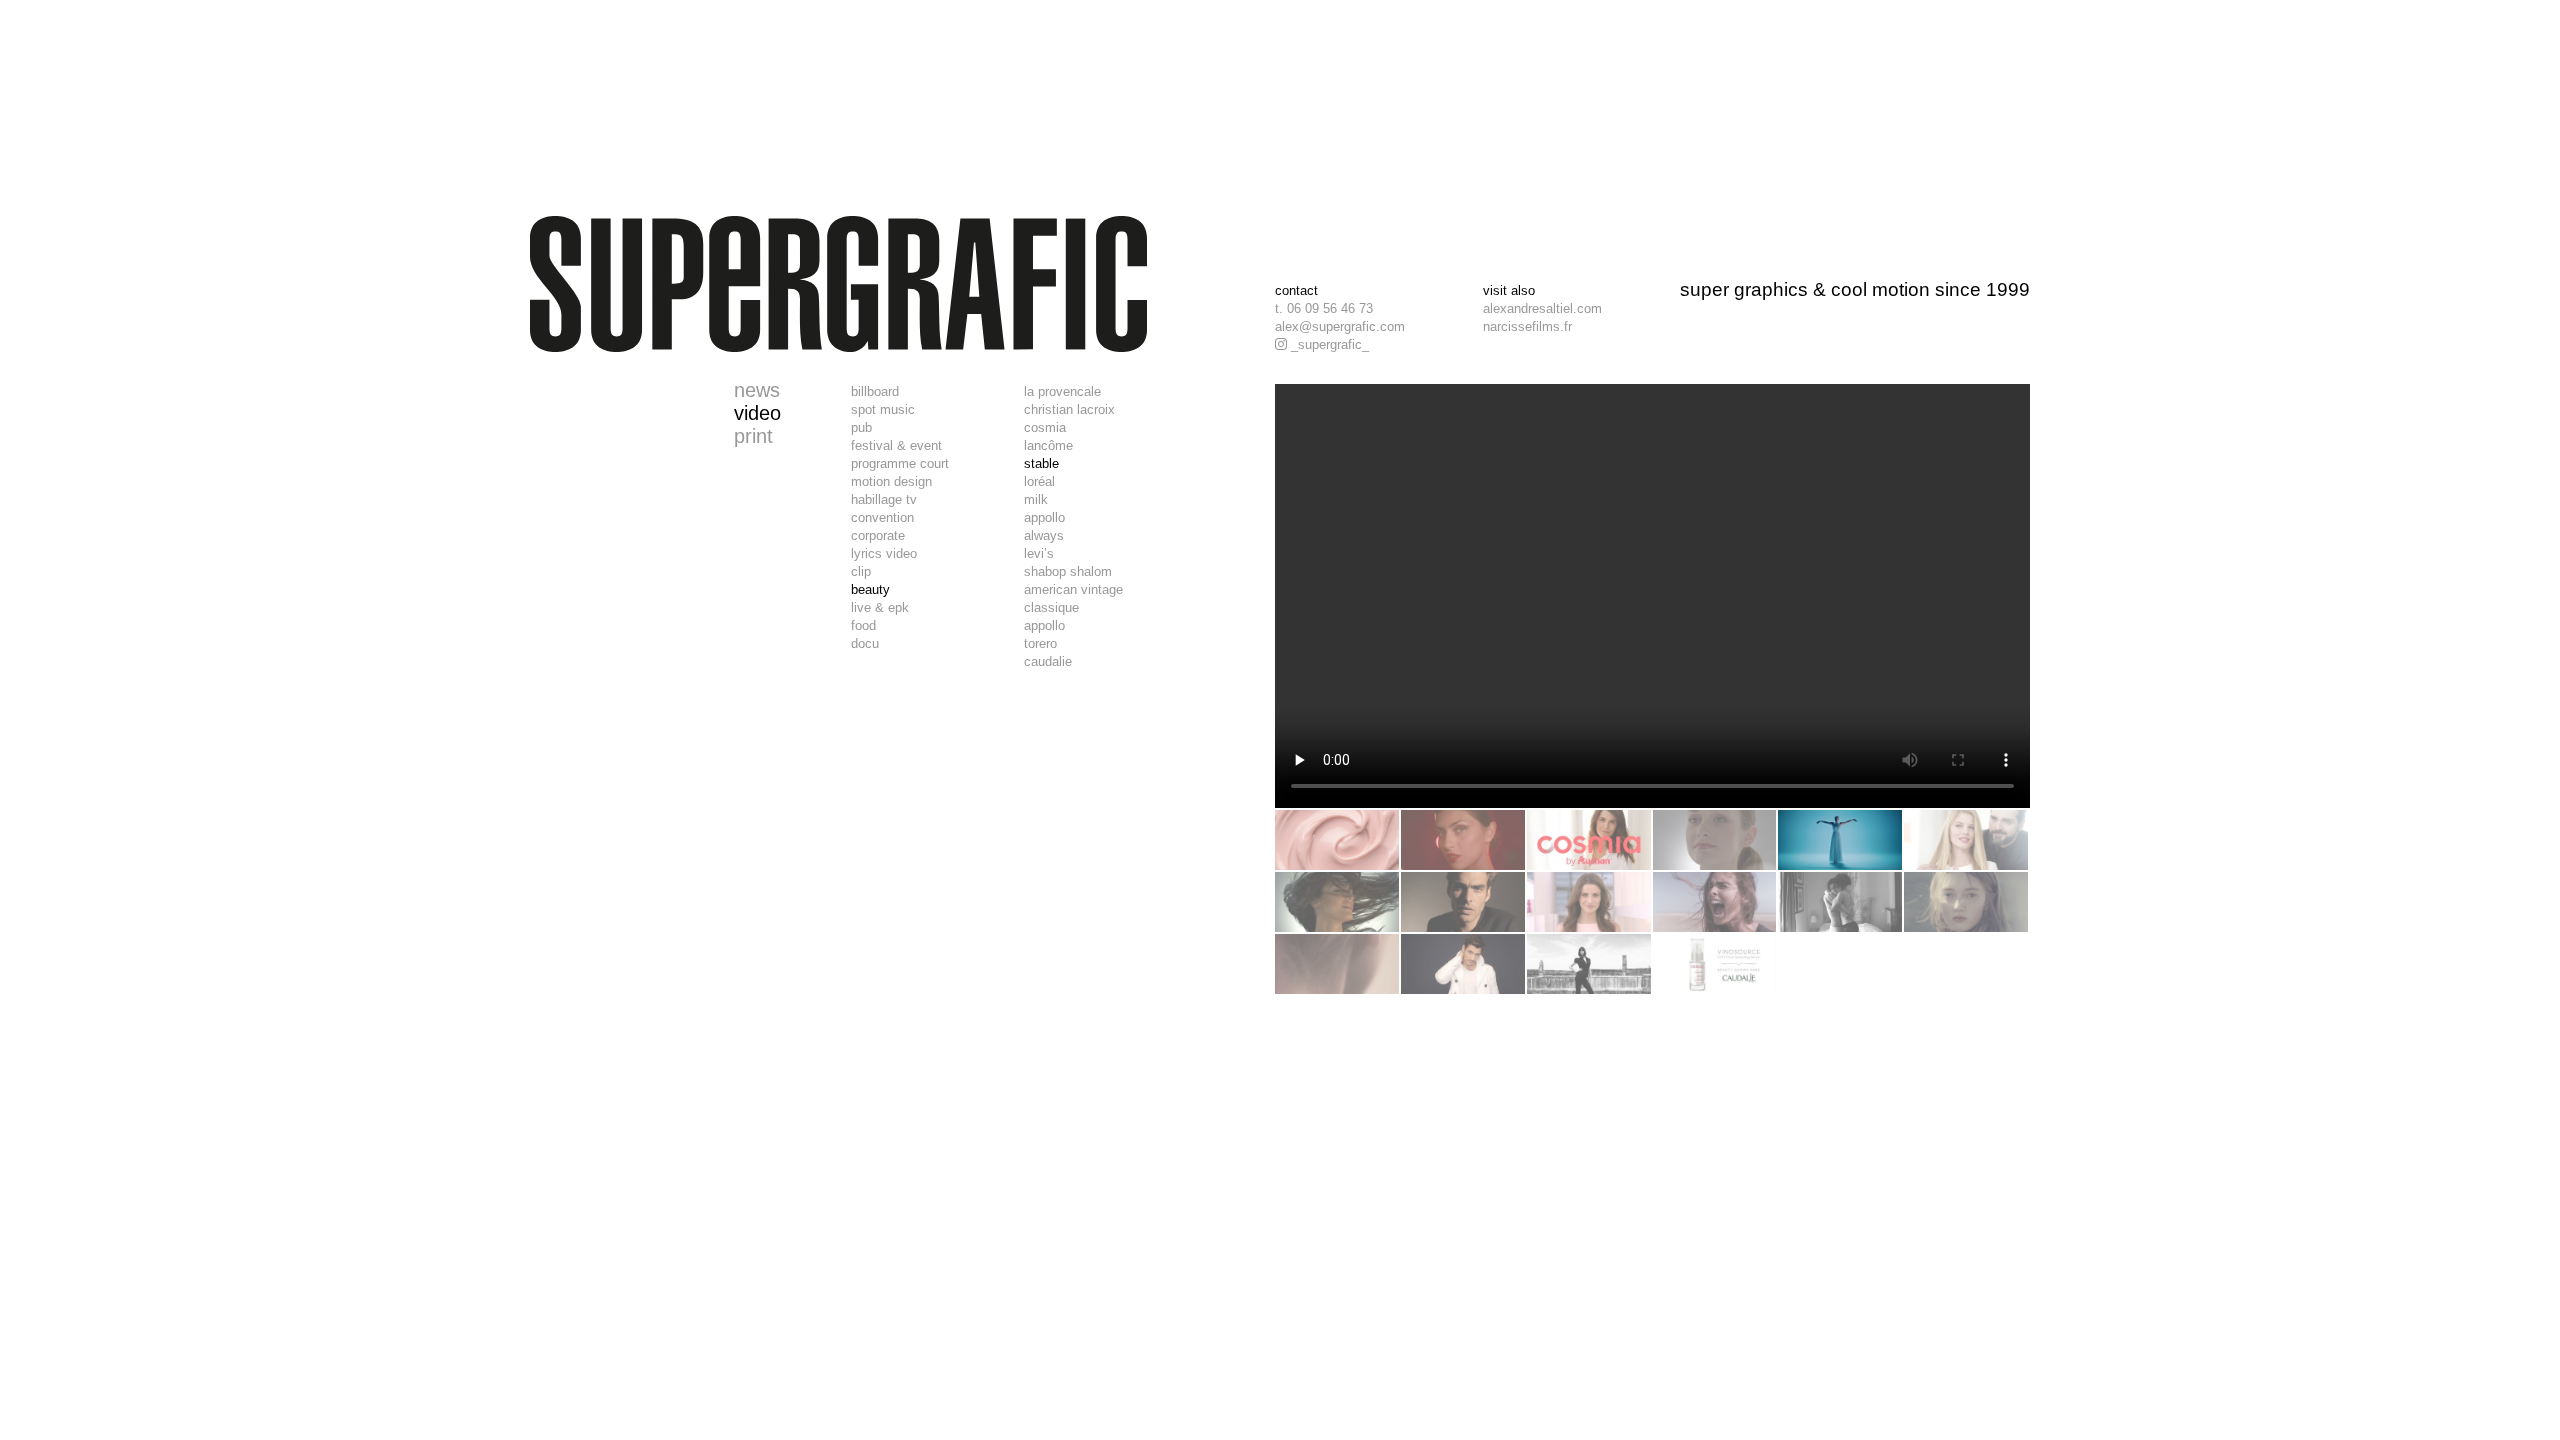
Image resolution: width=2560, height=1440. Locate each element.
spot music (883, 409)
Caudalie (1048, 661)
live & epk (880, 607)
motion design (891, 481)
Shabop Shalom (1068, 571)
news (757, 390)
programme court (900, 463)
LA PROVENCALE (1062, 391)
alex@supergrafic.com (1340, 326)
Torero (1040, 643)
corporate (878, 535)
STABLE (1041, 463)
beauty (870, 589)
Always (1044, 535)
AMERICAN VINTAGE (1073, 589)
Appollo (1044, 517)
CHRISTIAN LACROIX (1069, 409)
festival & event (896, 445)
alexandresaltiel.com (1542, 308)
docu (865, 643)
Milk (1036, 499)
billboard (875, 391)
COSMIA (1045, 427)
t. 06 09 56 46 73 (1324, 308)
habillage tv (884, 499)
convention (882, 517)
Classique (1051, 607)
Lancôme (1048, 445)
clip (861, 571)
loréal (1039, 481)
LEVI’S (1039, 553)
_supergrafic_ (1328, 344)
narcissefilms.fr (1527, 326)
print (753, 436)
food (863, 625)
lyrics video (884, 553)
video (757, 413)
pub (861, 427)
